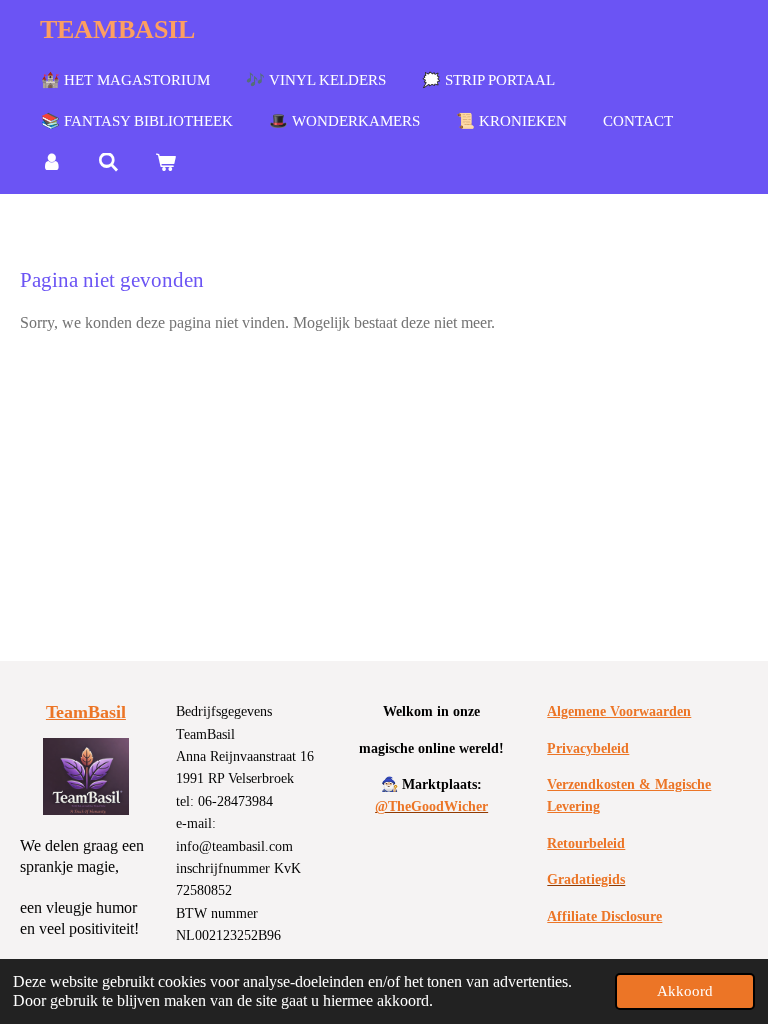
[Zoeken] (108, 163)
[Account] (51, 163)
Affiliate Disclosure (604, 916)
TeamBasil (86, 712)
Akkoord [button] (685, 991)
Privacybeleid (588, 748)
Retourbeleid (586, 843)
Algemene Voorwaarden (619, 711)
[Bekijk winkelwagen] (165, 163)
